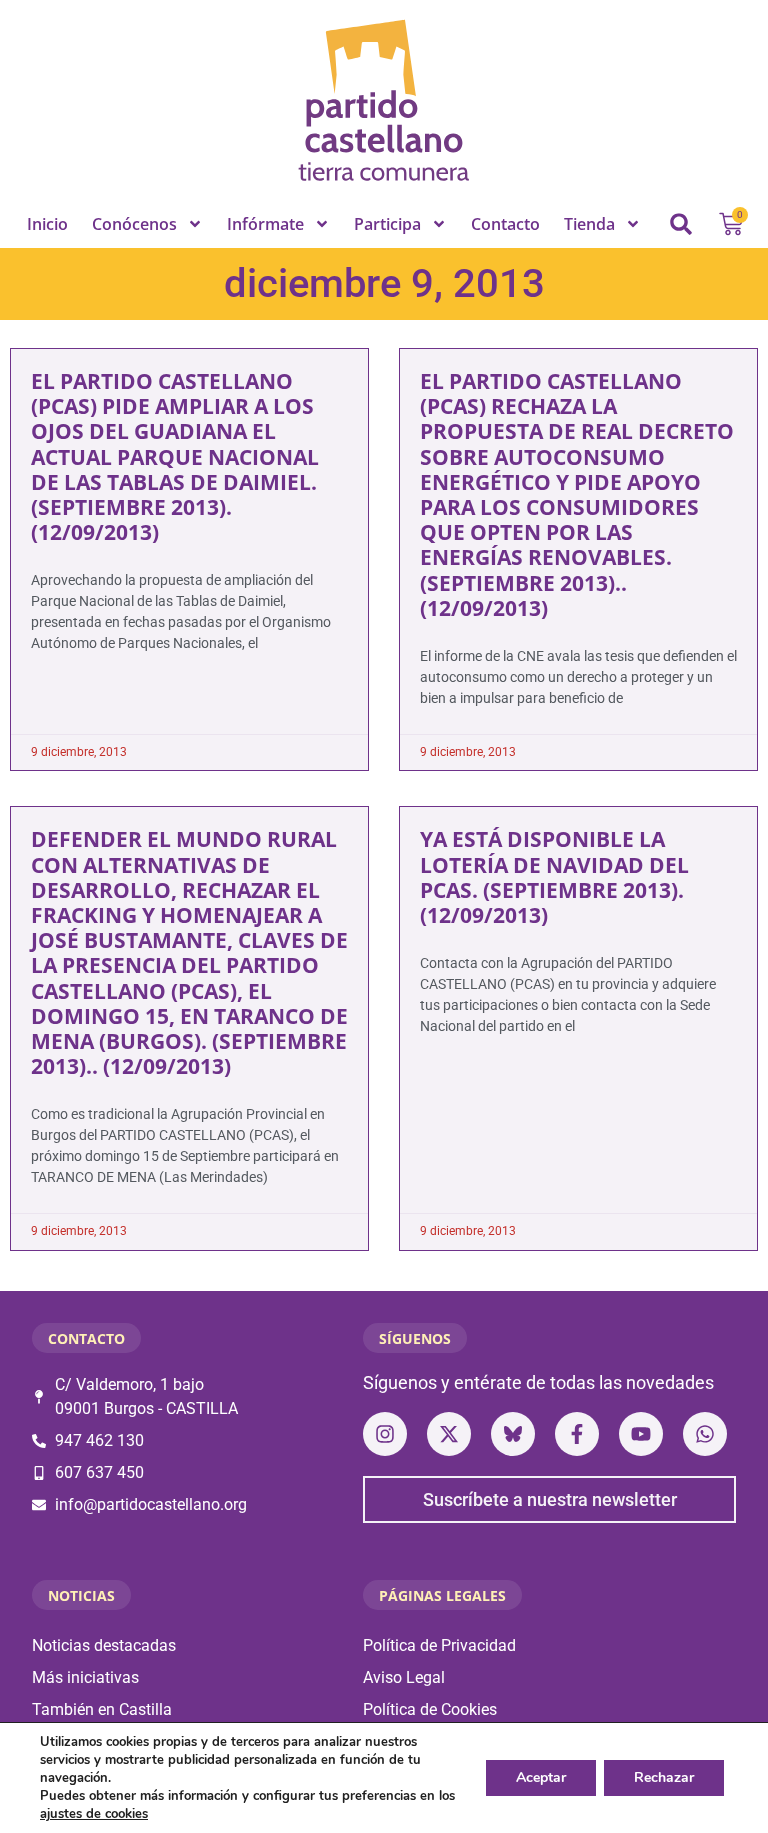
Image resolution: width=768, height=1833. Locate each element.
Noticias (81, 1595)
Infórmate (265, 224)
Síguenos (415, 1338)
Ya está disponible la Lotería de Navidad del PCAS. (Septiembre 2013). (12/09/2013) (554, 877)
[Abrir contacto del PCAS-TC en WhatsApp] (705, 1434)
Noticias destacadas (104, 1645)
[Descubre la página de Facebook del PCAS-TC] (577, 1434)
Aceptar (541, 1777)
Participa (387, 224)
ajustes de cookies (94, 1814)
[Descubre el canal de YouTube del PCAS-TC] (641, 1434)
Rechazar (664, 1777)
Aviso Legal (404, 1677)
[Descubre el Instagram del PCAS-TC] (385, 1434)
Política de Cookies (430, 1709)
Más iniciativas (85, 1677)
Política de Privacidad (439, 1645)
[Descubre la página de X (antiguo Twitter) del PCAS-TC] (449, 1434)
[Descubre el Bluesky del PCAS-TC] (513, 1434)
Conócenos (134, 224)
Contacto (505, 224)
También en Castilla (102, 1709)
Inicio (47, 224)
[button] (681, 224)
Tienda (589, 224)
